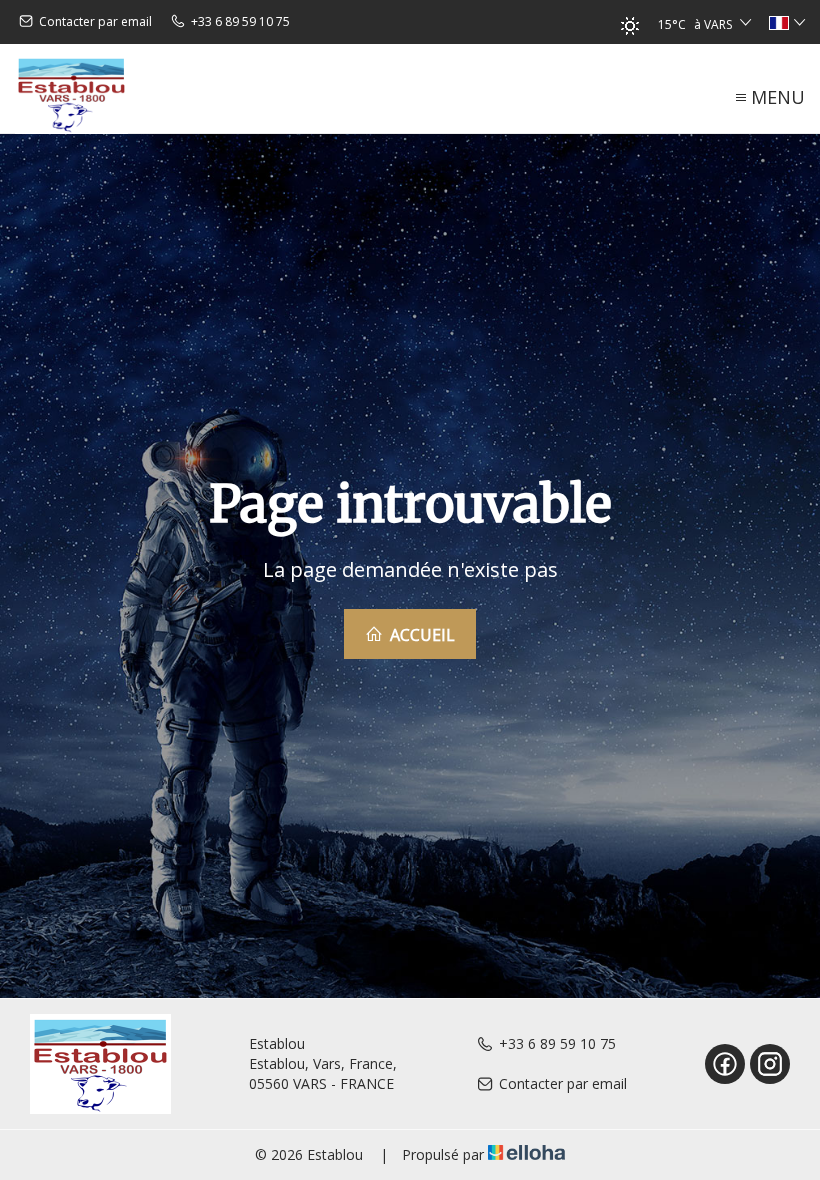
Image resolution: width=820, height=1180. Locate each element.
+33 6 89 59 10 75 (557, 1043)
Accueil (420, 635)
